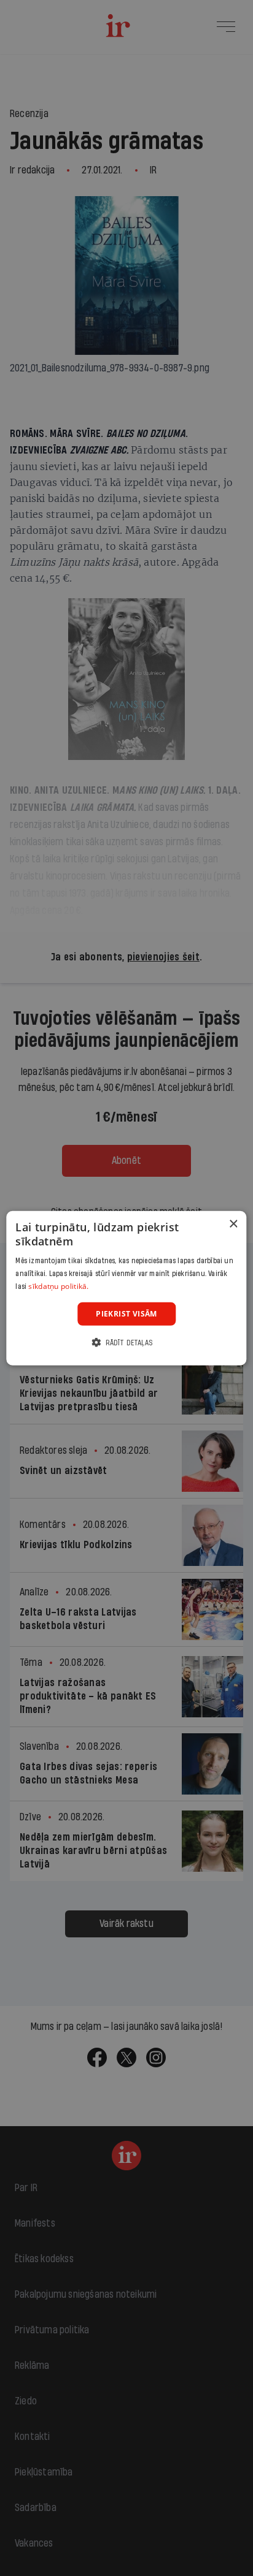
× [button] (233, 1224)
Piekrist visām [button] (126, 1313)
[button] (126, 1343)
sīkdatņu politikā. (58, 1286)
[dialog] (126, 1288)
